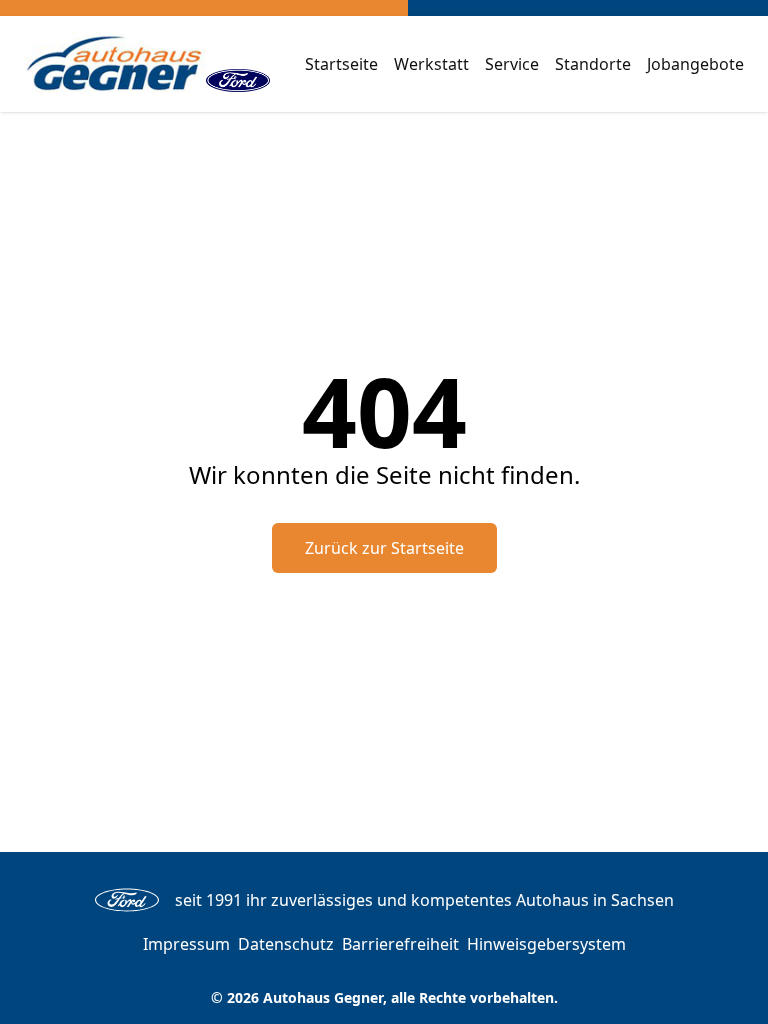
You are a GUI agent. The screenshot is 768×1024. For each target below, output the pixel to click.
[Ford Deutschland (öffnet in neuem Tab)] (238, 64)
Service (512, 64)
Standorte (593, 64)
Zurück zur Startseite (384, 548)
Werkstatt (431, 64)
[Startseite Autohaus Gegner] (115, 64)
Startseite (341, 64)
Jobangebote (695, 64)
